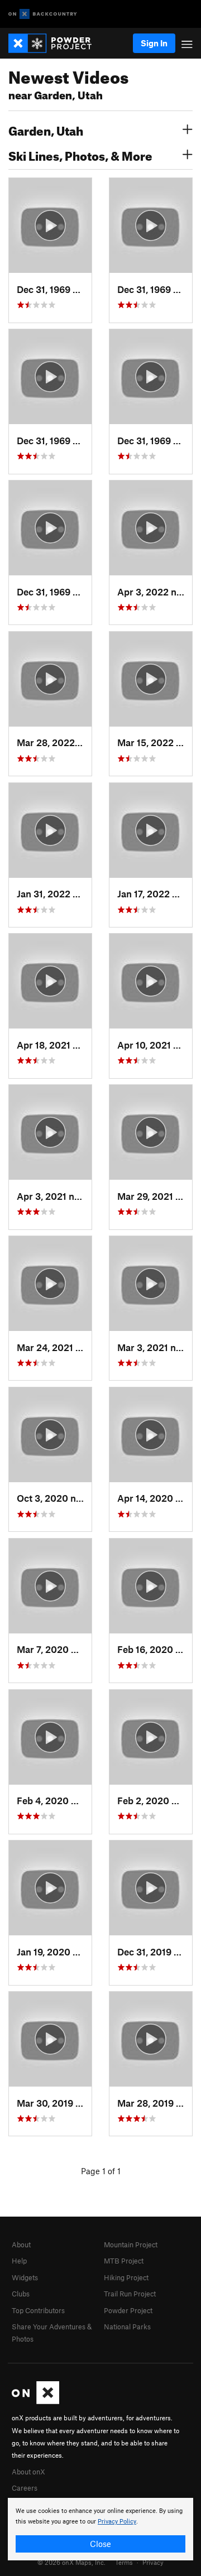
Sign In (154, 43)
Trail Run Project (130, 2294)
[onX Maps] (35, 2401)
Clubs (21, 2294)
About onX (28, 2472)
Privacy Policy (117, 2522)
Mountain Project (131, 2245)
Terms (124, 2562)
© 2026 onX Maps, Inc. (71, 2562)
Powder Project (128, 2310)
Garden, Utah (46, 129)
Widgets (25, 2277)
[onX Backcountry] (43, 14)
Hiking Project (126, 2277)
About (21, 2245)
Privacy (153, 2562)
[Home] (56, 43)
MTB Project (124, 2261)
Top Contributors (38, 2310)
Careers (25, 2488)
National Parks (127, 2327)
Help (19, 2261)
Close (100, 2544)
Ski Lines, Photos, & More (80, 155)
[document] (100, 2529)
